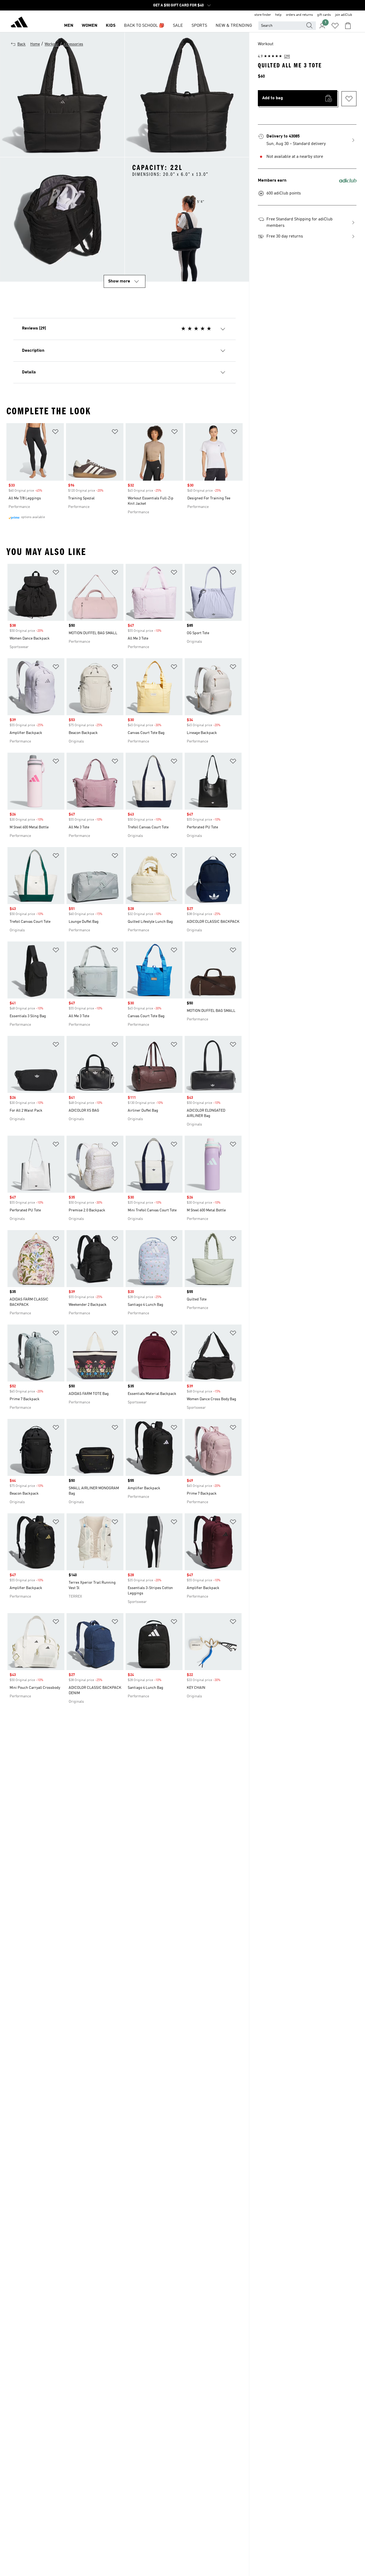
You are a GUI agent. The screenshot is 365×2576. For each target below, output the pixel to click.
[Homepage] (19, 23)
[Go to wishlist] (335, 26)
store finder (263, 15)
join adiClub (344, 15)
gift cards (324, 15)
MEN (69, 26)
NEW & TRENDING (234, 26)
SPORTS (199, 26)
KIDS (111, 26)
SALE (178, 26)
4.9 (274, 56)
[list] (125, 473)
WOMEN (90, 26)
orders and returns (299, 15)
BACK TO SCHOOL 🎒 (144, 26)
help (278, 15)
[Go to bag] (348, 26)
